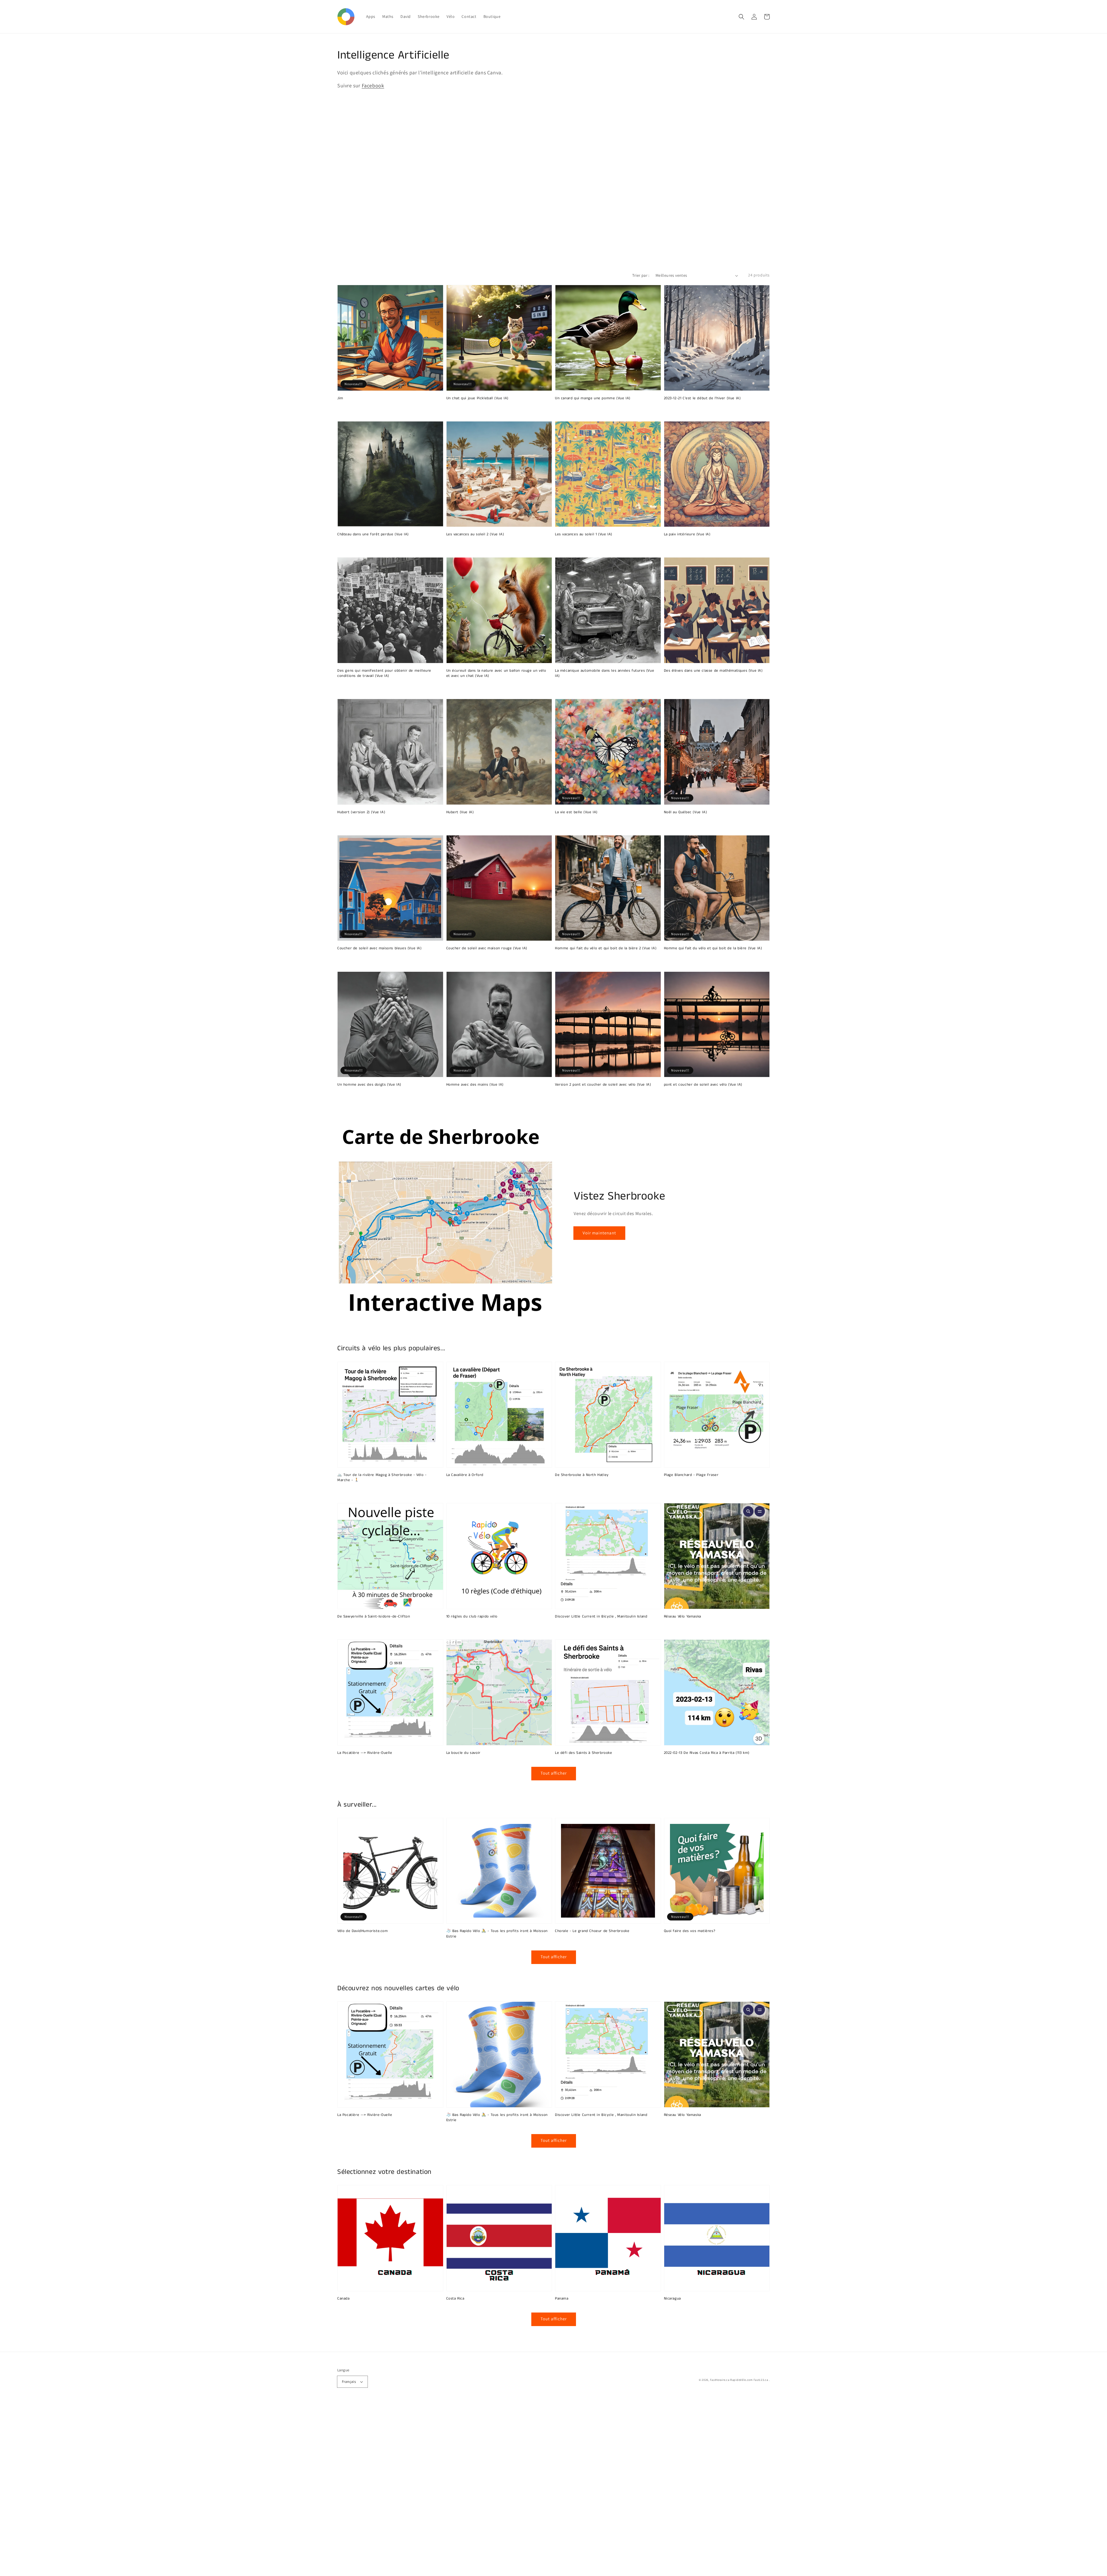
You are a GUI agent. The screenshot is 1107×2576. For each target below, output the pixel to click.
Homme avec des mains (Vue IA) (475, 1085)
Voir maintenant (599, 1233)
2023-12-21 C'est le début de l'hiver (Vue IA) (702, 398)
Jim (340, 398)
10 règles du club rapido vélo (472, 1617)
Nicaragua (672, 2299)
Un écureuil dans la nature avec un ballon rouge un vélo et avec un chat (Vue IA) (496, 673)
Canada (343, 2299)
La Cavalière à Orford (465, 1475)
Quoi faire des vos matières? (690, 1931)
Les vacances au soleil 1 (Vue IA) (584, 534)
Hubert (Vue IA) (460, 812)
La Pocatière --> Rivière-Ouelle (365, 1753)
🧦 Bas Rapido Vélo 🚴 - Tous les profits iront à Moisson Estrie (497, 1934)
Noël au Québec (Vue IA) (686, 812)
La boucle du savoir (463, 1753)
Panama (562, 2299)
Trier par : (641, 275)
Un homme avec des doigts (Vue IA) (369, 1085)
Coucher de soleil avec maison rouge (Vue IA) (487, 948)
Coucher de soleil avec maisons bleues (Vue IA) (380, 948)
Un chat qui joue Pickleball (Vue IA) (478, 398)
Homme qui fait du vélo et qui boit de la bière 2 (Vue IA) (606, 948)
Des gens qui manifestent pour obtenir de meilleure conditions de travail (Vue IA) (384, 673)
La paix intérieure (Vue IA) (687, 534)
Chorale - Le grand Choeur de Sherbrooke (592, 1931)
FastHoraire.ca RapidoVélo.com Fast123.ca (739, 2380)
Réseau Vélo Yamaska (683, 1617)
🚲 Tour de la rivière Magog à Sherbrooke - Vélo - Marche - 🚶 (382, 1478)
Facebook (373, 85)
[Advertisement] (173, 2490)
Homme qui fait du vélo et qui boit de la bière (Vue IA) (713, 948)
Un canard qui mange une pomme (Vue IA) (593, 398)
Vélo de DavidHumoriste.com (363, 1931)
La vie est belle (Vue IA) (576, 812)
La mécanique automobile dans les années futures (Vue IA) (605, 673)
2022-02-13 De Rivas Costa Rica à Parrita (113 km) (707, 1753)
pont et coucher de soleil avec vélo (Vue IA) (703, 1085)
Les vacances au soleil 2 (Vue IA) (475, 534)
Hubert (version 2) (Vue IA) (361, 812)
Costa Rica (455, 2299)
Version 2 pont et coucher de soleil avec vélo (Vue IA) (603, 1085)
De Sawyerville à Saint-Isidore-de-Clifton (374, 1617)
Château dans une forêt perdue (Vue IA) (373, 534)
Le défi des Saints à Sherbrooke (584, 1753)
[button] (741, 17)
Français (349, 2382)
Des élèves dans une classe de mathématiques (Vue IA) (713, 671)
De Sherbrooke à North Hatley (582, 1475)
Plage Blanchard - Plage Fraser (691, 1475)
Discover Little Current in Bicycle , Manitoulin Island (601, 1617)
